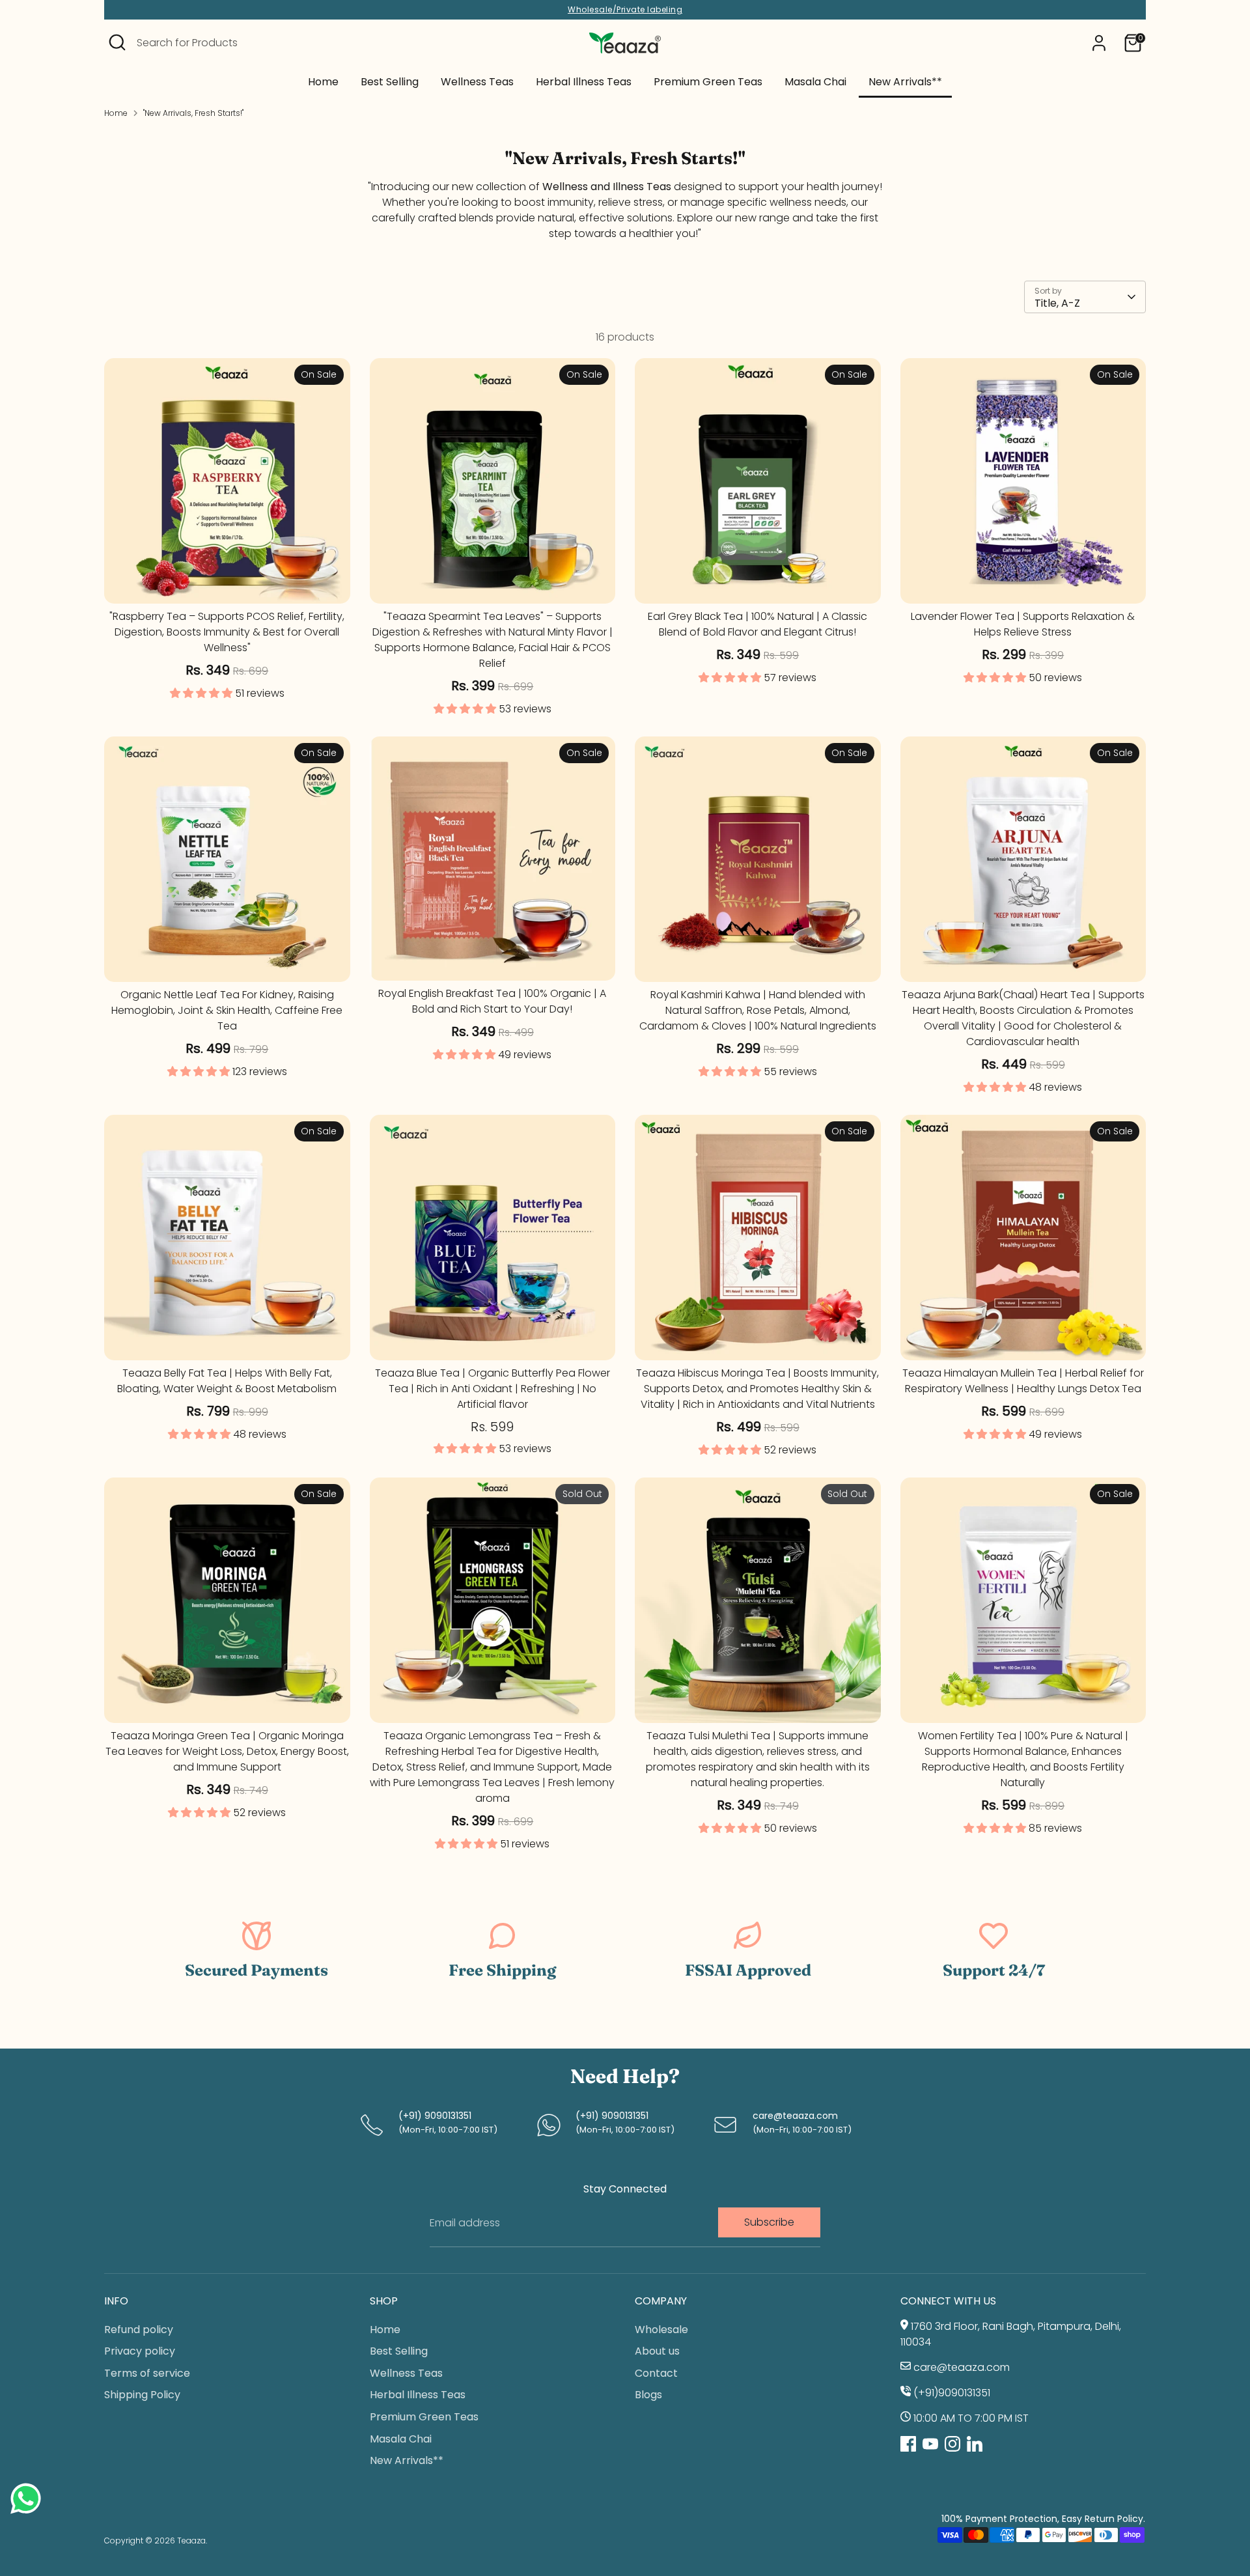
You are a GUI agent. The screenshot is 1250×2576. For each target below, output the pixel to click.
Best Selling (390, 82)
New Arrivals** (905, 82)
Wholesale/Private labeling (625, 10)
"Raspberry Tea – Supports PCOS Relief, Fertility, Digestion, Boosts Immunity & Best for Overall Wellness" (227, 632)
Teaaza (191, 2541)
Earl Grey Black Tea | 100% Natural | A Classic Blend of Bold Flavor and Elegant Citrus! (757, 624)
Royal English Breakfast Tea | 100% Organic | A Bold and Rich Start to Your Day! (492, 1001)
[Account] (1099, 43)
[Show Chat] (29, 2499)
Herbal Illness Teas (584, 82)
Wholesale (661, 2330)
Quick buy (227, 582)
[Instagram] (952, 2444)
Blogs (648, 2395)
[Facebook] (908, 2444)
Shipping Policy (142, 2395)
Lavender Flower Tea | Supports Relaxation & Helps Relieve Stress (1023, 624)
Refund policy (139, 2330)
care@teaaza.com (795, 2116)
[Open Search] (117, 42)
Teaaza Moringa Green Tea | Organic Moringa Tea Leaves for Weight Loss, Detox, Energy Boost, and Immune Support (227, 1751)
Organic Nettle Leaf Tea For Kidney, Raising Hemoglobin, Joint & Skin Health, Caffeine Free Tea (227, 1010)
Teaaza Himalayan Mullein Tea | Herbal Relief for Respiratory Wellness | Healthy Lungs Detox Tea (1023, 1381)
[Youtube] (930, 2444)
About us (657, 2351)
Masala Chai (815, 82)
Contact (656, 2373)
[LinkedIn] (975, 2444)
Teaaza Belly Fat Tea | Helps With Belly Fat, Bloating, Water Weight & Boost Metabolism (227, 1381)
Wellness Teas (477, 82)
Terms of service (147, 2373)
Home (323, 82)
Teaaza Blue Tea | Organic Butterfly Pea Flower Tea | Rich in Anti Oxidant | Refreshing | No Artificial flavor (493, 1389)
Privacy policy (140, 2351)
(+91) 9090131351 (435, 2116)
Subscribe (769, 2222)
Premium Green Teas (708, 82)
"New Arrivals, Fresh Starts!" (193, 113)
